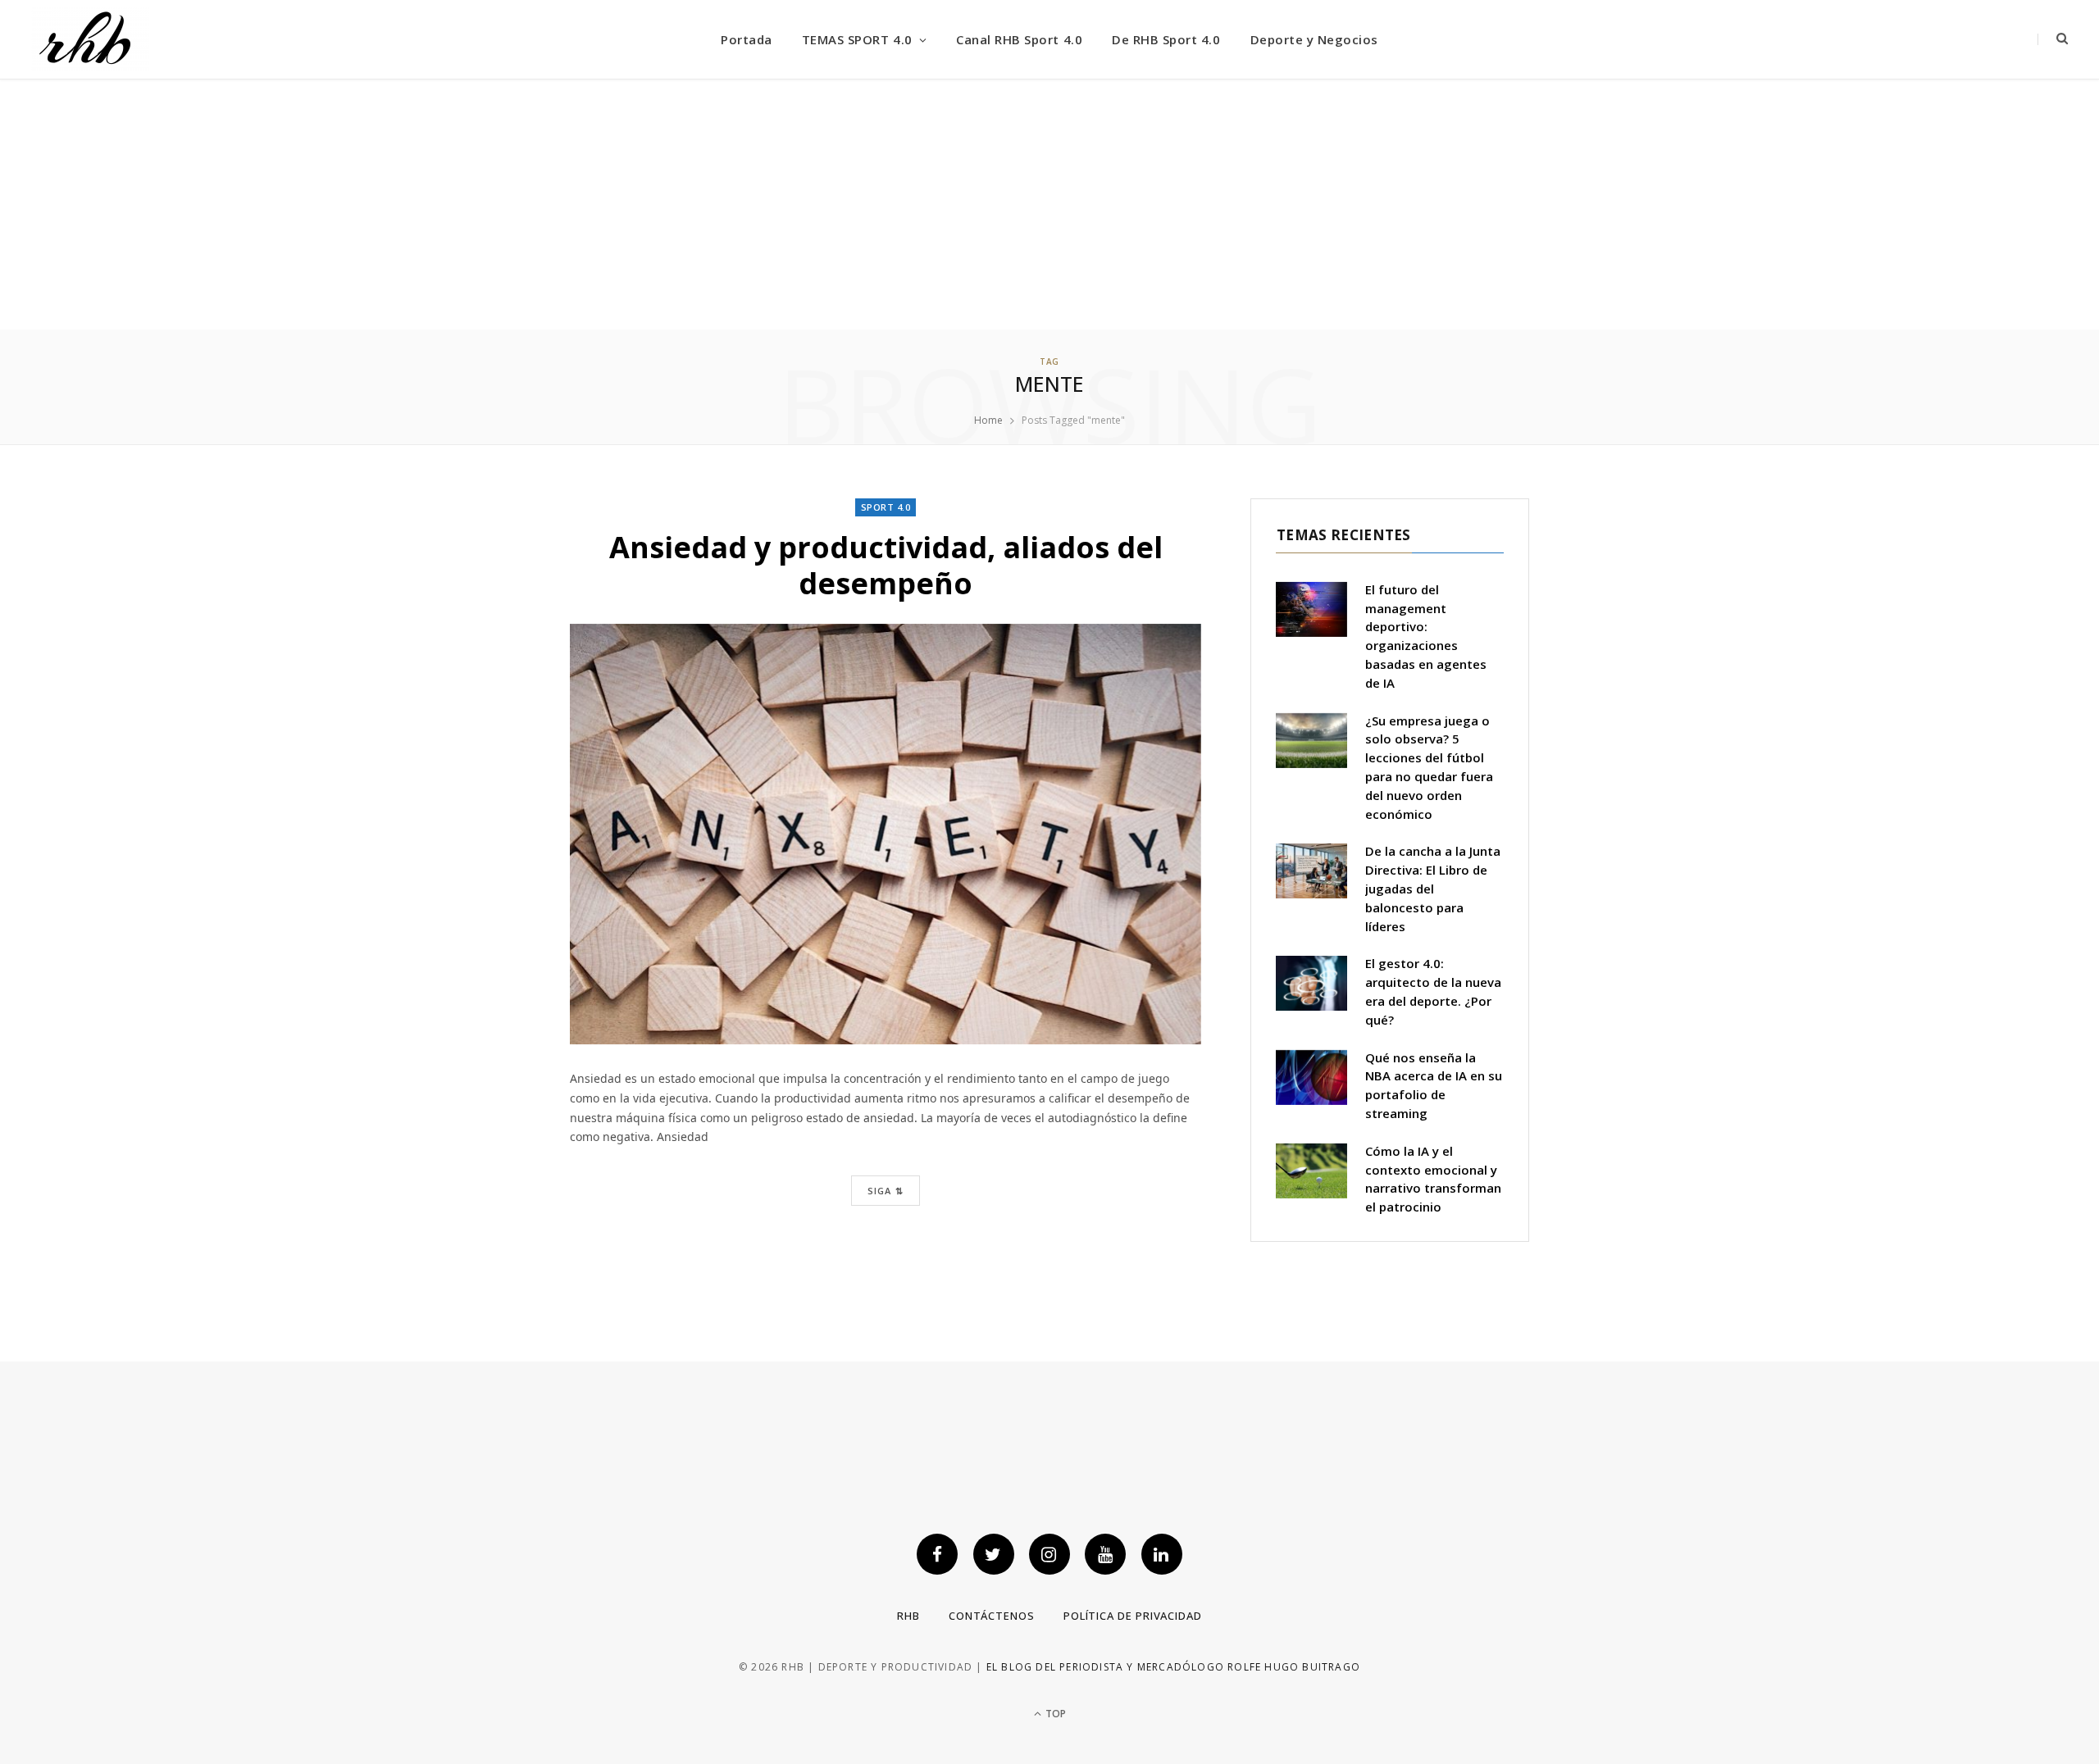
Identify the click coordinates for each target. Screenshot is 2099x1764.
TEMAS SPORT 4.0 (857, 39)
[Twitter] (994, 1554)
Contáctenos (992, 1616)
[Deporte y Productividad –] (90, 40)
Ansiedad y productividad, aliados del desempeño (886, 565)
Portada (747, 39)
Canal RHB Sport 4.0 (1019, 39)
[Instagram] (1049, 1554)
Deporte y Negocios (1314, 39)
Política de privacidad (1133, 1616)
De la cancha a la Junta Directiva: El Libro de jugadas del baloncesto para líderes (1433, 888)
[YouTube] (1105, 1554)
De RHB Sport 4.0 (1166, 39)
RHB (908, 1616)
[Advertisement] (1049, 207)
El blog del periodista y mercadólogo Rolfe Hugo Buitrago (1173, 1667)
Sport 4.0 (886, 507)
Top (1054, 1714)
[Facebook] (937, 1554)
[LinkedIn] (1162, 1554)
